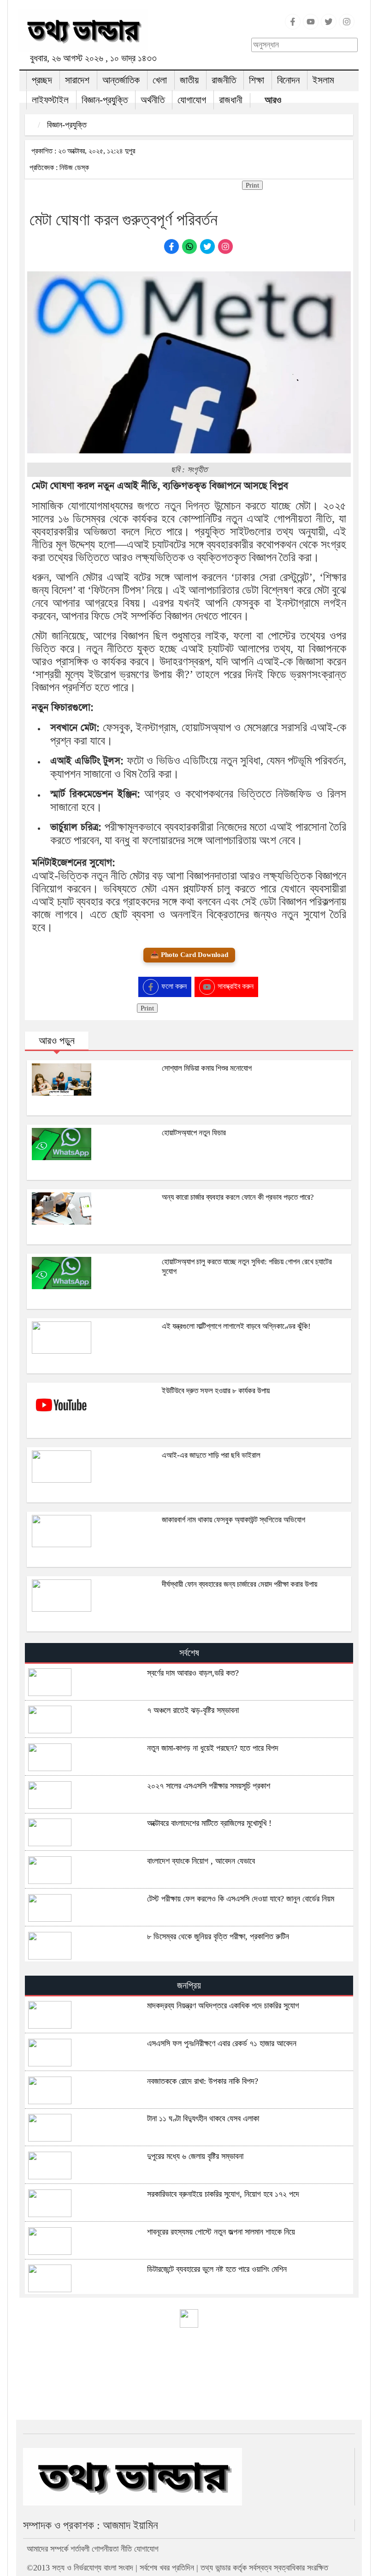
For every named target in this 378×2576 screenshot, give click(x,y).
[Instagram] (347, 27)
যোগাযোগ (192, 100)
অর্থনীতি (153, 100)
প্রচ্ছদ (42, 80)
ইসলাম (323, 80)
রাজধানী (231, 100)
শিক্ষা (257, 80)
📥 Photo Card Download (189, 955)
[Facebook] (293, 27)
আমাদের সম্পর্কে (47, 2549)
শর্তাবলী (80, 2549)
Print (252, 185)
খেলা (160, 80)
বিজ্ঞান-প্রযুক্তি (105, 100)
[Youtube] (311, 27)
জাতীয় (189, 80)
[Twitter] (329, 27)
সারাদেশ (77, 80)
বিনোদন (288, 80)
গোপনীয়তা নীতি (112, 2549)
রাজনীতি (224, 80)
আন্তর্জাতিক (121, 80)
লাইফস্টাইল (50, 100)
